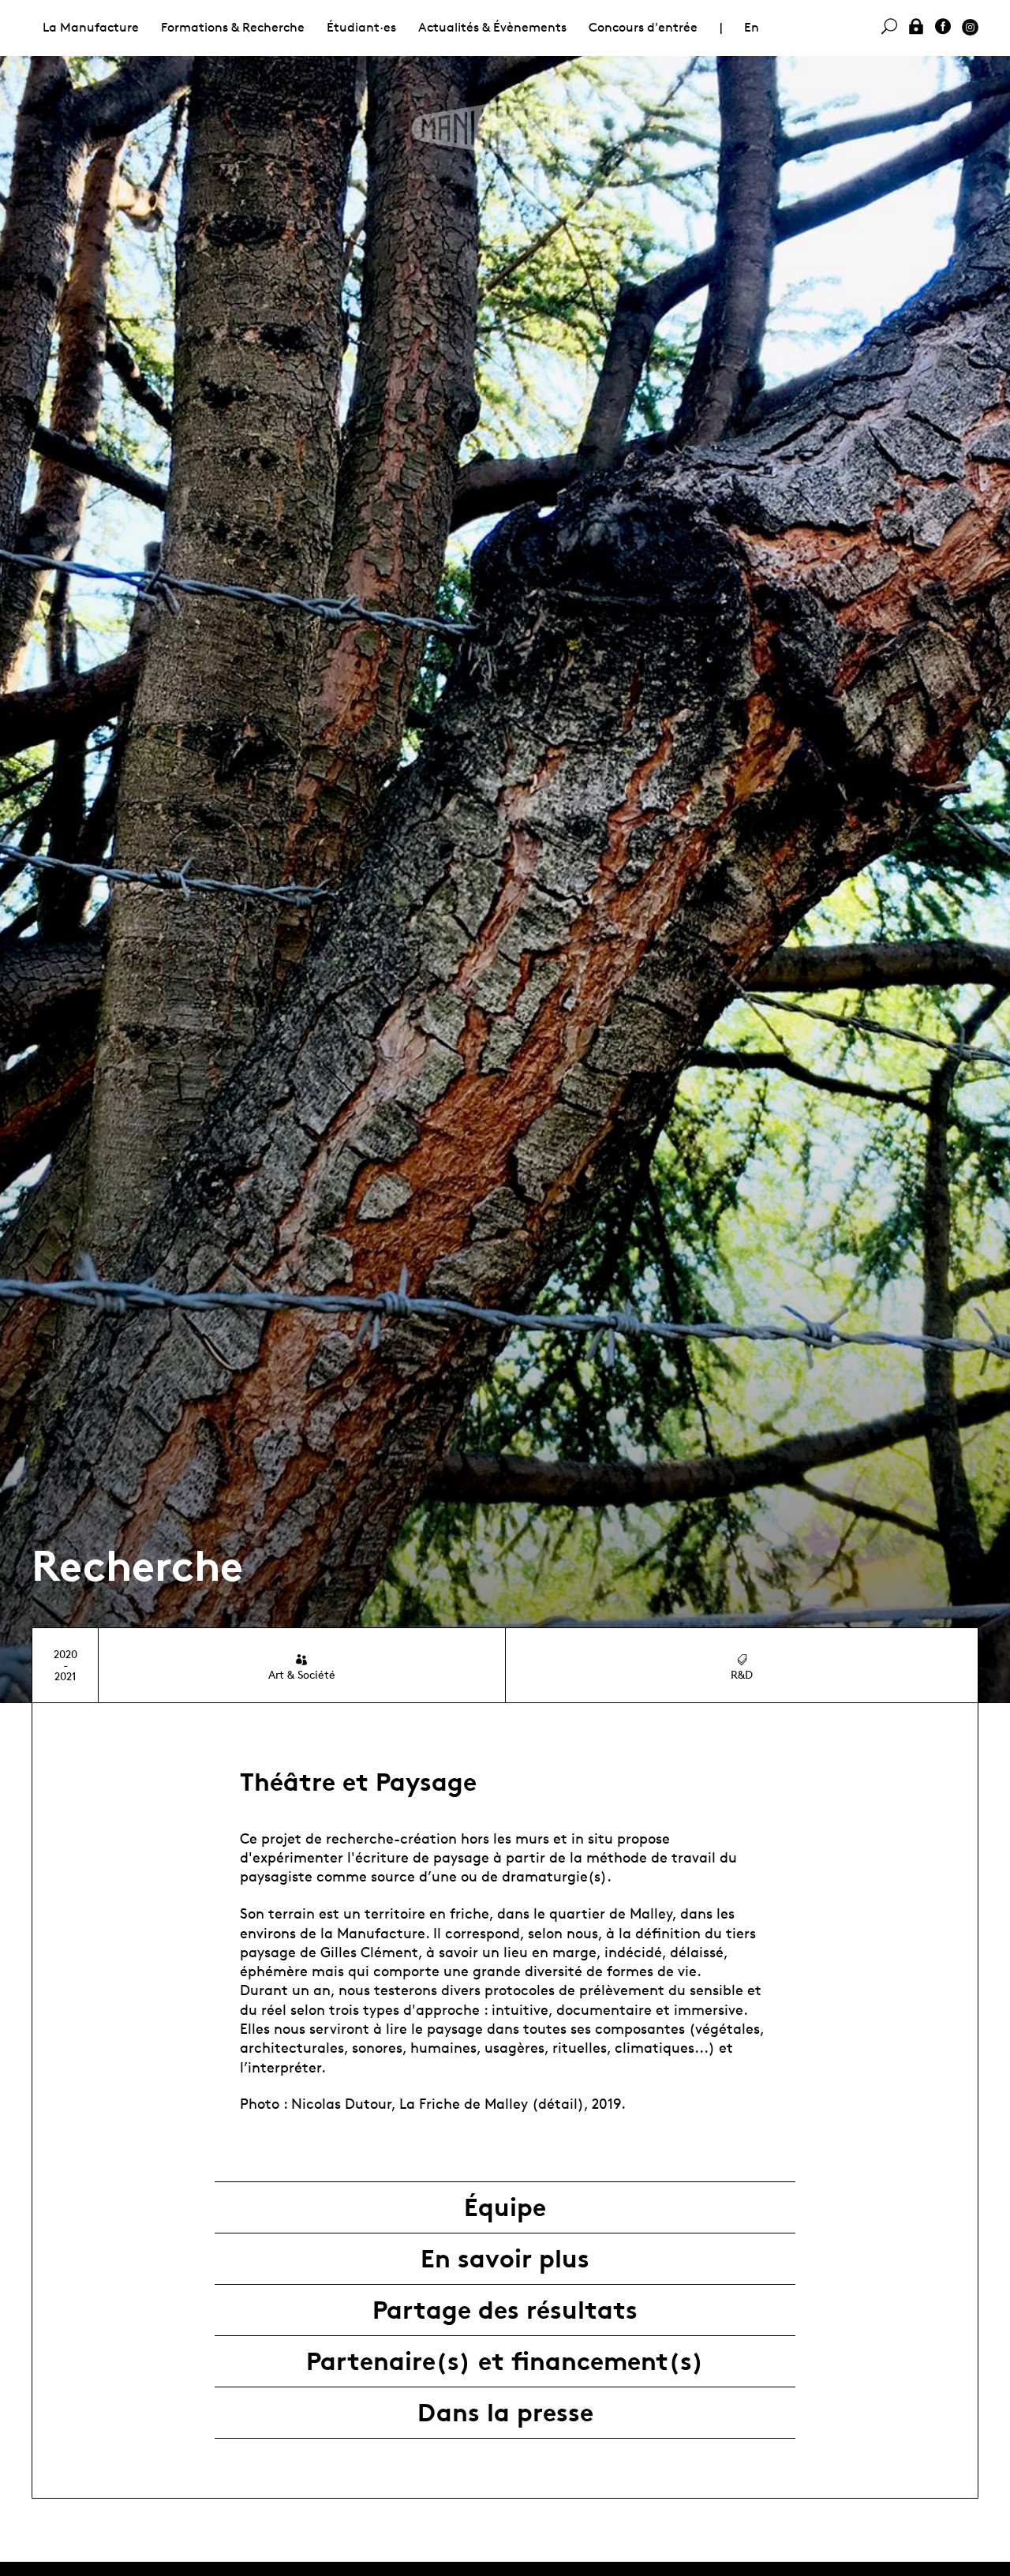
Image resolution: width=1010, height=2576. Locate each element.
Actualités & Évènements (492, 27)
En (752, 27)
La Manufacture (91, 27)
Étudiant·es (361, 27)
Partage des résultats (505, 2310)
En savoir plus (505, 2259)
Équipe (505, 2207)
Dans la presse (505, 2413)
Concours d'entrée (643, 27)
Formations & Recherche (233, 27)
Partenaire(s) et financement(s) (505, 2361)
